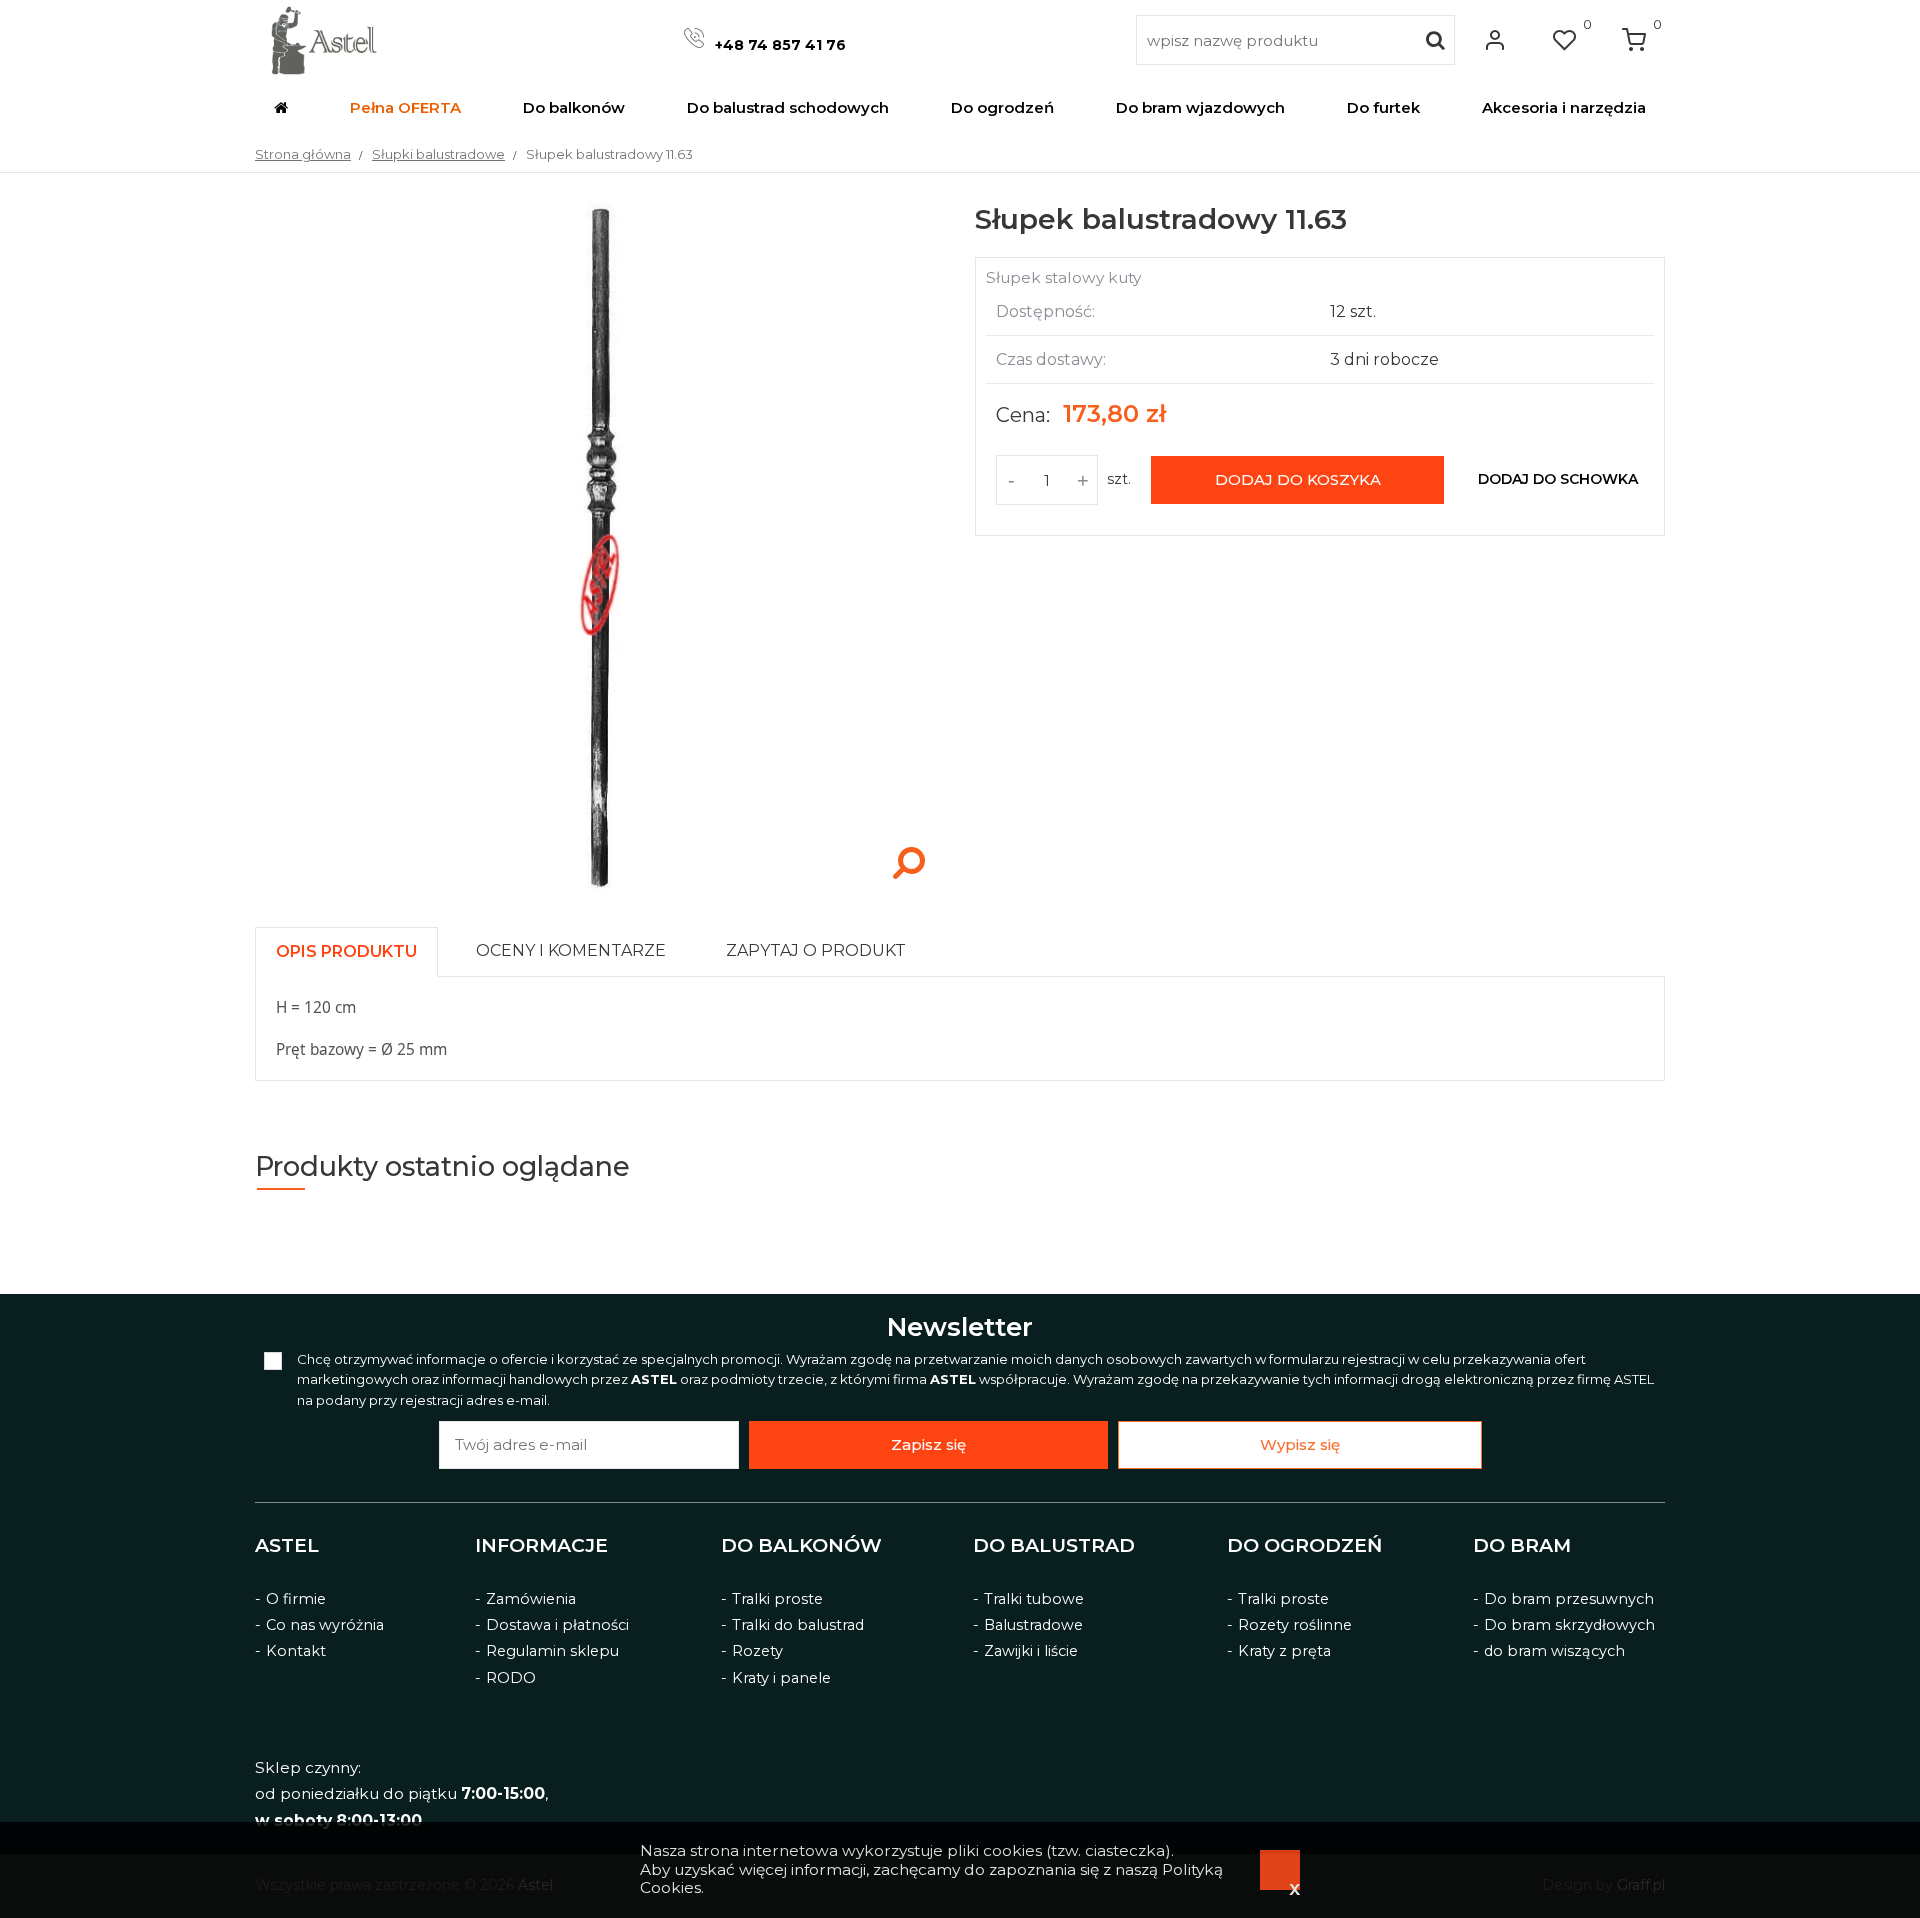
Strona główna (303, 154)
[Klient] (1495, 40)
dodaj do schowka (1558, 479)
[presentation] (346, 951)
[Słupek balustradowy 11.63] (600, 888)
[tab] (355, 946)
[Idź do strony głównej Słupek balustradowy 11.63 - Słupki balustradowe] (323, 40)
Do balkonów (801, 1546)
